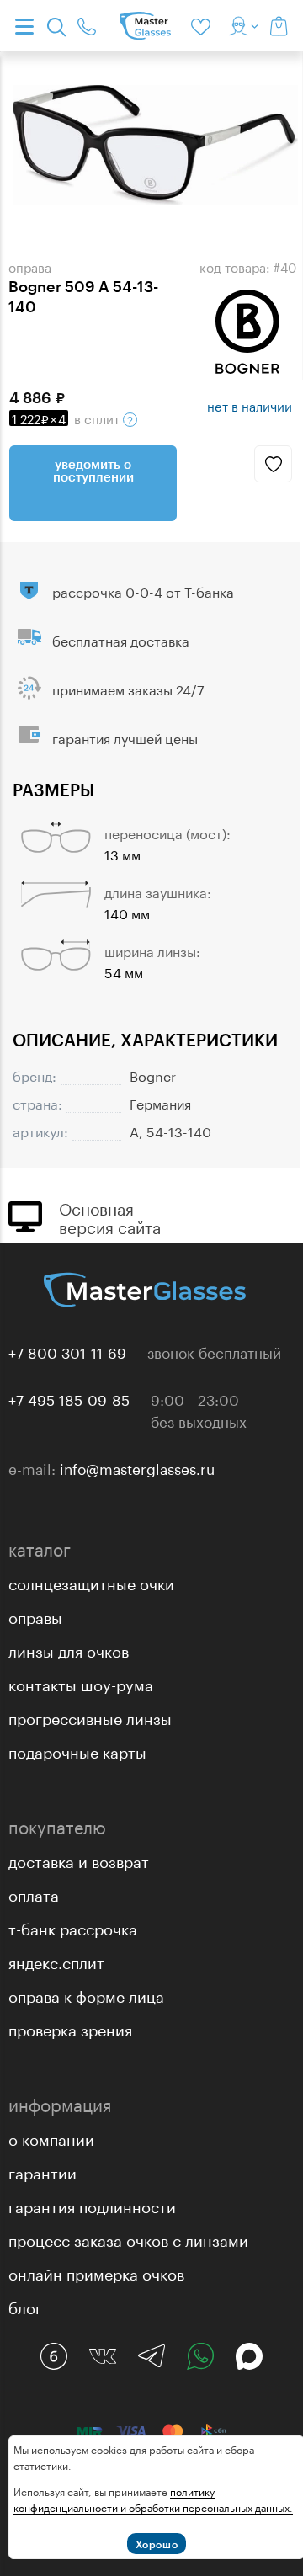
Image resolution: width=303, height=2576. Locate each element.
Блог (25, 2306)
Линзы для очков (69, 1649)
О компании (51, 2137)
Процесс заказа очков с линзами (128, 2238)
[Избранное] (204, 25)
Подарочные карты (77, 1750)
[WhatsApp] (200, 2356)
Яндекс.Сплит (56, 1961)
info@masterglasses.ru (137, 1467)
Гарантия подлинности (92, 2205)
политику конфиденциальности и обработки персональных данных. (153, 2499)
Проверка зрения (70, 2028)
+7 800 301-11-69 (67, 1351)
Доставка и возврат (79, 1860)
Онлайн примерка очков (96, 2272)
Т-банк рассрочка (73, 1927)
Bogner (153, 1075)
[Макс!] (249, 2356)
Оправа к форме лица (86, 1994)
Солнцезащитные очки (91, 1582)
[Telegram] (151, 2356)
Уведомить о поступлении (93, 470)
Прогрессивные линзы (90, 1716)
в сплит (67, 418)
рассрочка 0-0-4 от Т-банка (143, 591)
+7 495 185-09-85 (69, 1398)
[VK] (103, 2356)
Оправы (35, 1615)
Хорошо (157, 2544)
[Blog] (54, 2356)
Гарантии (43, 2171)
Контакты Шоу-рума (81, 1683)
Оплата (34, 1893)
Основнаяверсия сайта (110, 1216)
